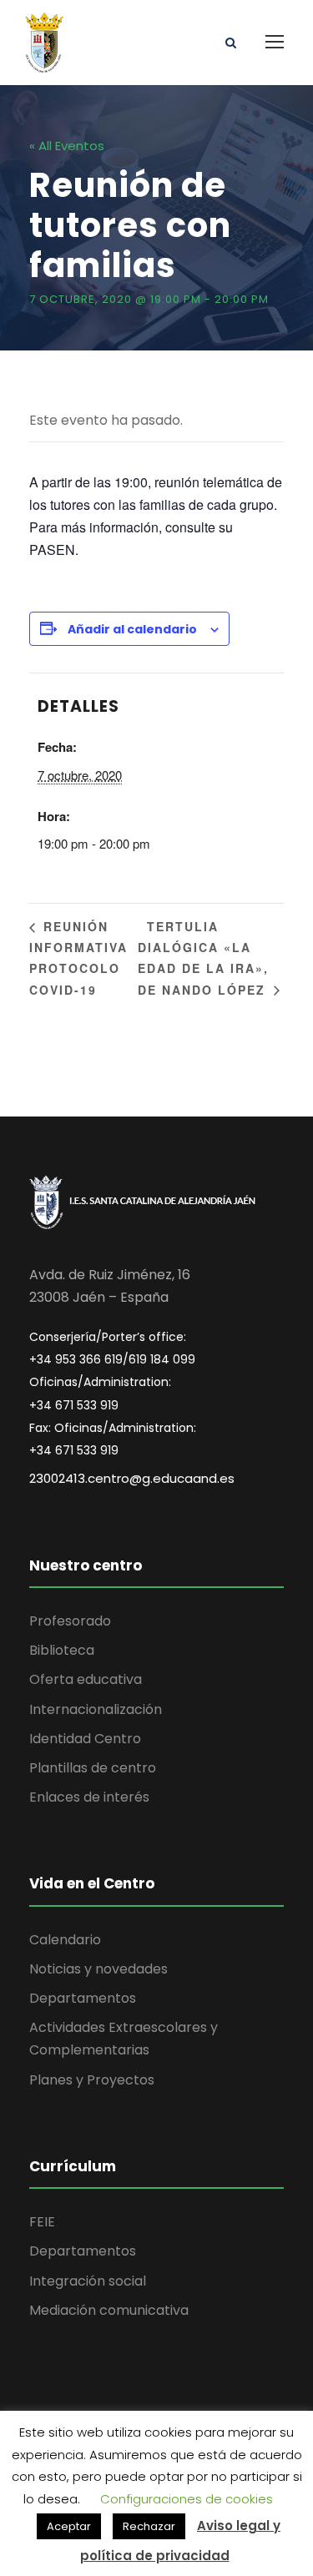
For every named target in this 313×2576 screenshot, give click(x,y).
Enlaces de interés (89, 1797)
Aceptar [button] (69, 2526)
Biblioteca (62, 1650)
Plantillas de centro (93, 1768)
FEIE (42, 2222)
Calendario (65, 1940)
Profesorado (70, 1621)
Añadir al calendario (132, 629)
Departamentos (83, 1998)
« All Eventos (67, 146)
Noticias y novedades (98, 1969)
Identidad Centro (85, 1739)
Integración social (88, 2281)
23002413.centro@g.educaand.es (132, 1478)
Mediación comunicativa (109, 2310)
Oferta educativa (86, 1679)
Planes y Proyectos (92, 2080)
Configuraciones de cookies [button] (187, 2499)
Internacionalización (96, 1709)
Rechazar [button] (149, 2526)
